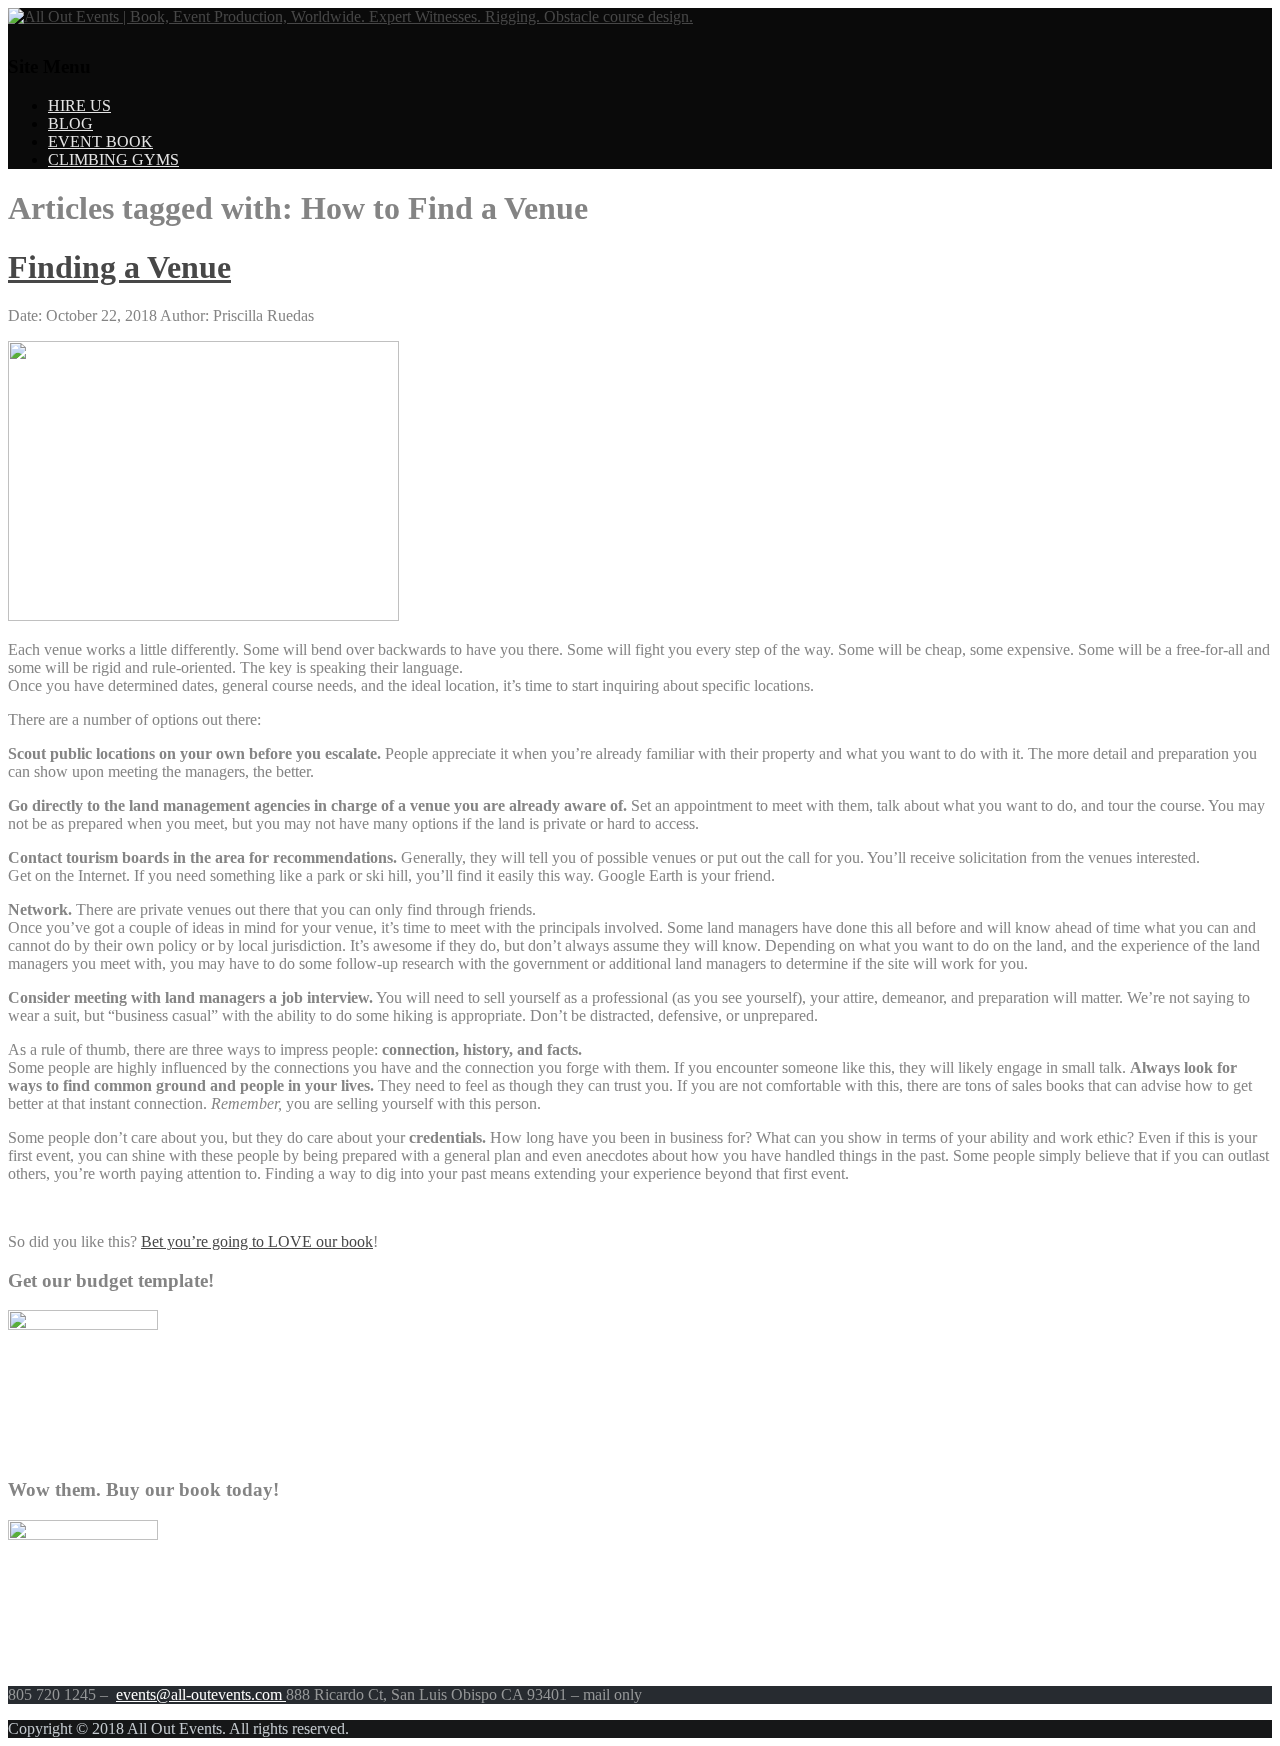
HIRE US (79, 105)
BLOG (70, 123)
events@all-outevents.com (201, 1694)
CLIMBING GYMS (113, 159)
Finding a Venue (119, 267)
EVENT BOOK (100, 141)
